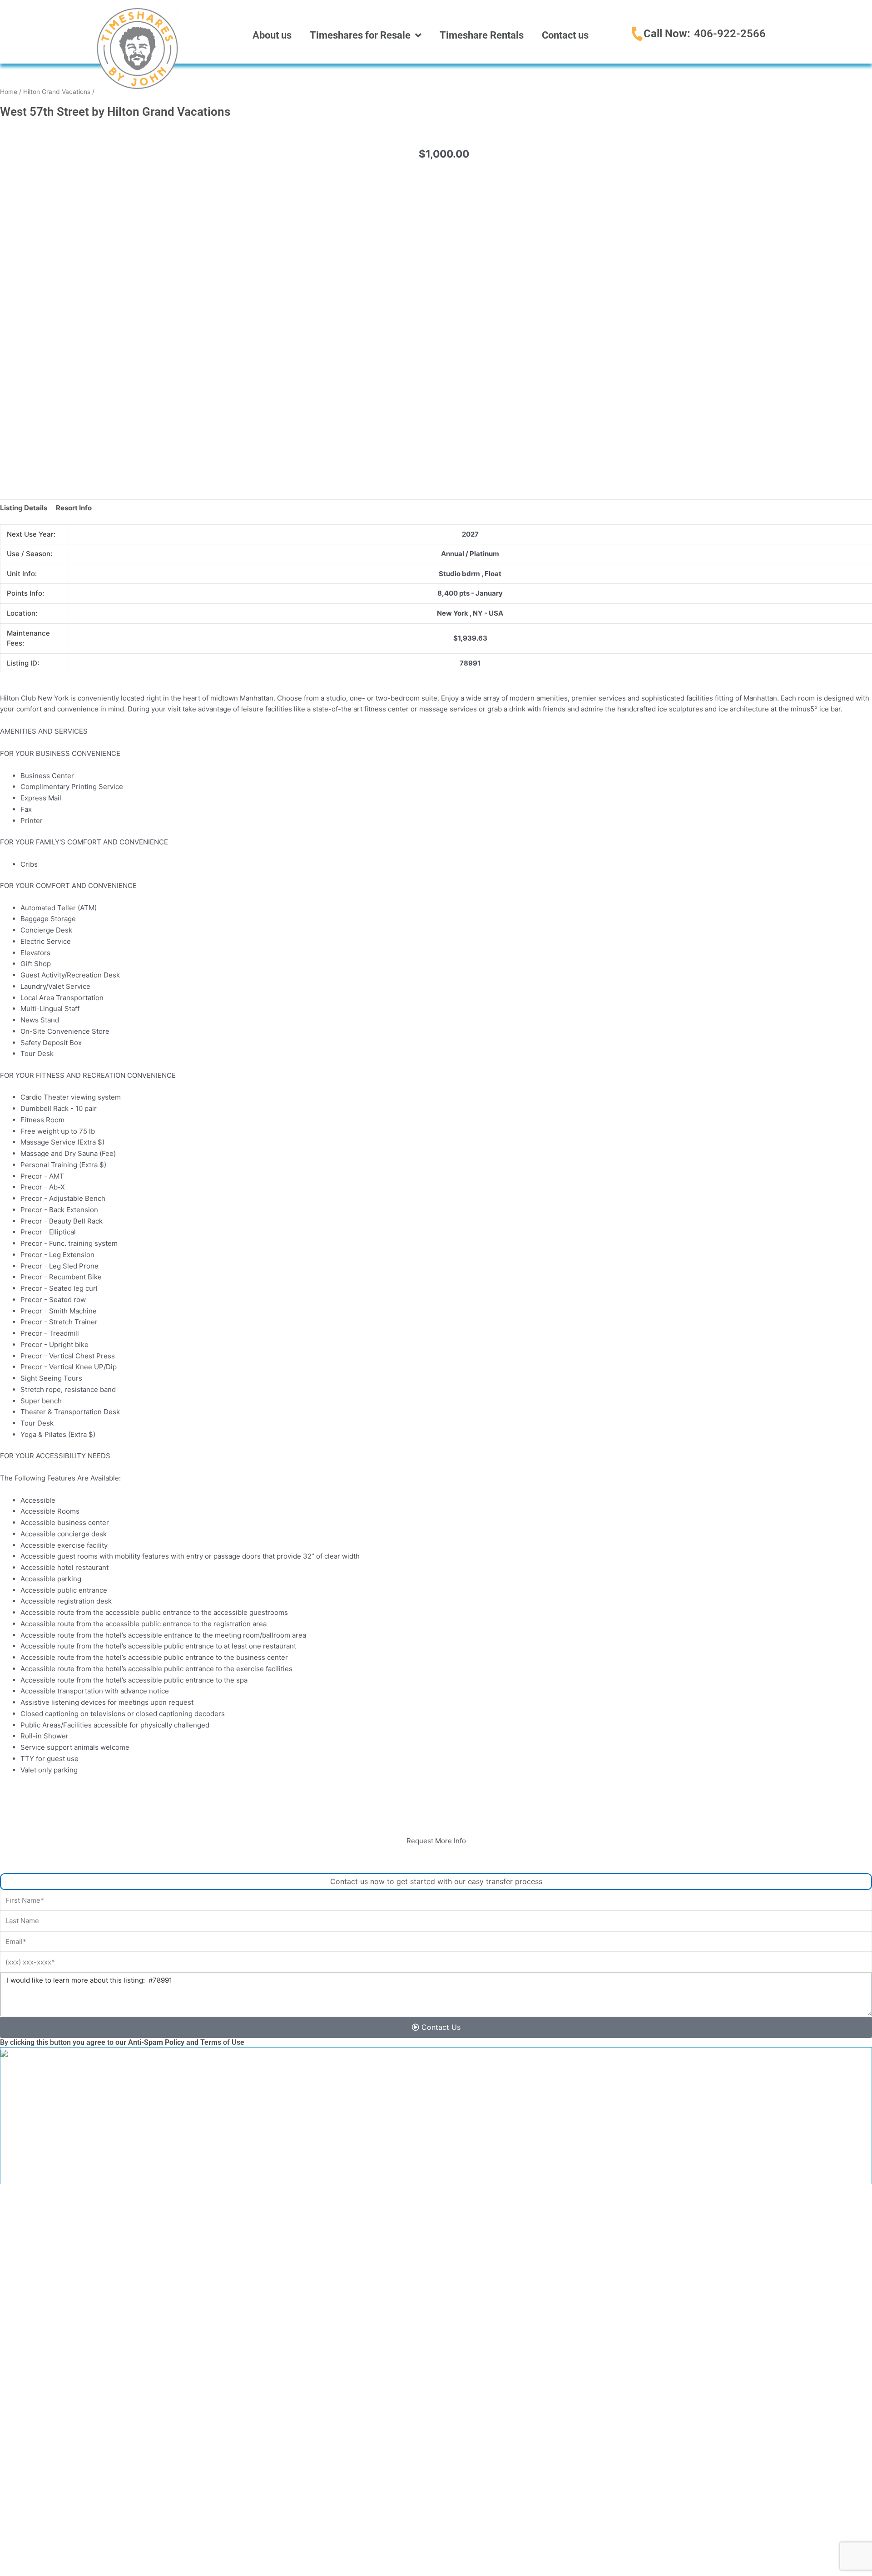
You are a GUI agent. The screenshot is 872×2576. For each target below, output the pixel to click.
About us (272, 35)
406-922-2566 (730, 34)
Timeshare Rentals (482, 35)
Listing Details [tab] (24, 508)
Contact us (565, 35)
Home (9, 92)
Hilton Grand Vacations (57, 92)
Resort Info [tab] (74, 508)
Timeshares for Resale (360, 35)
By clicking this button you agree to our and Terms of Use (122, 2042)
